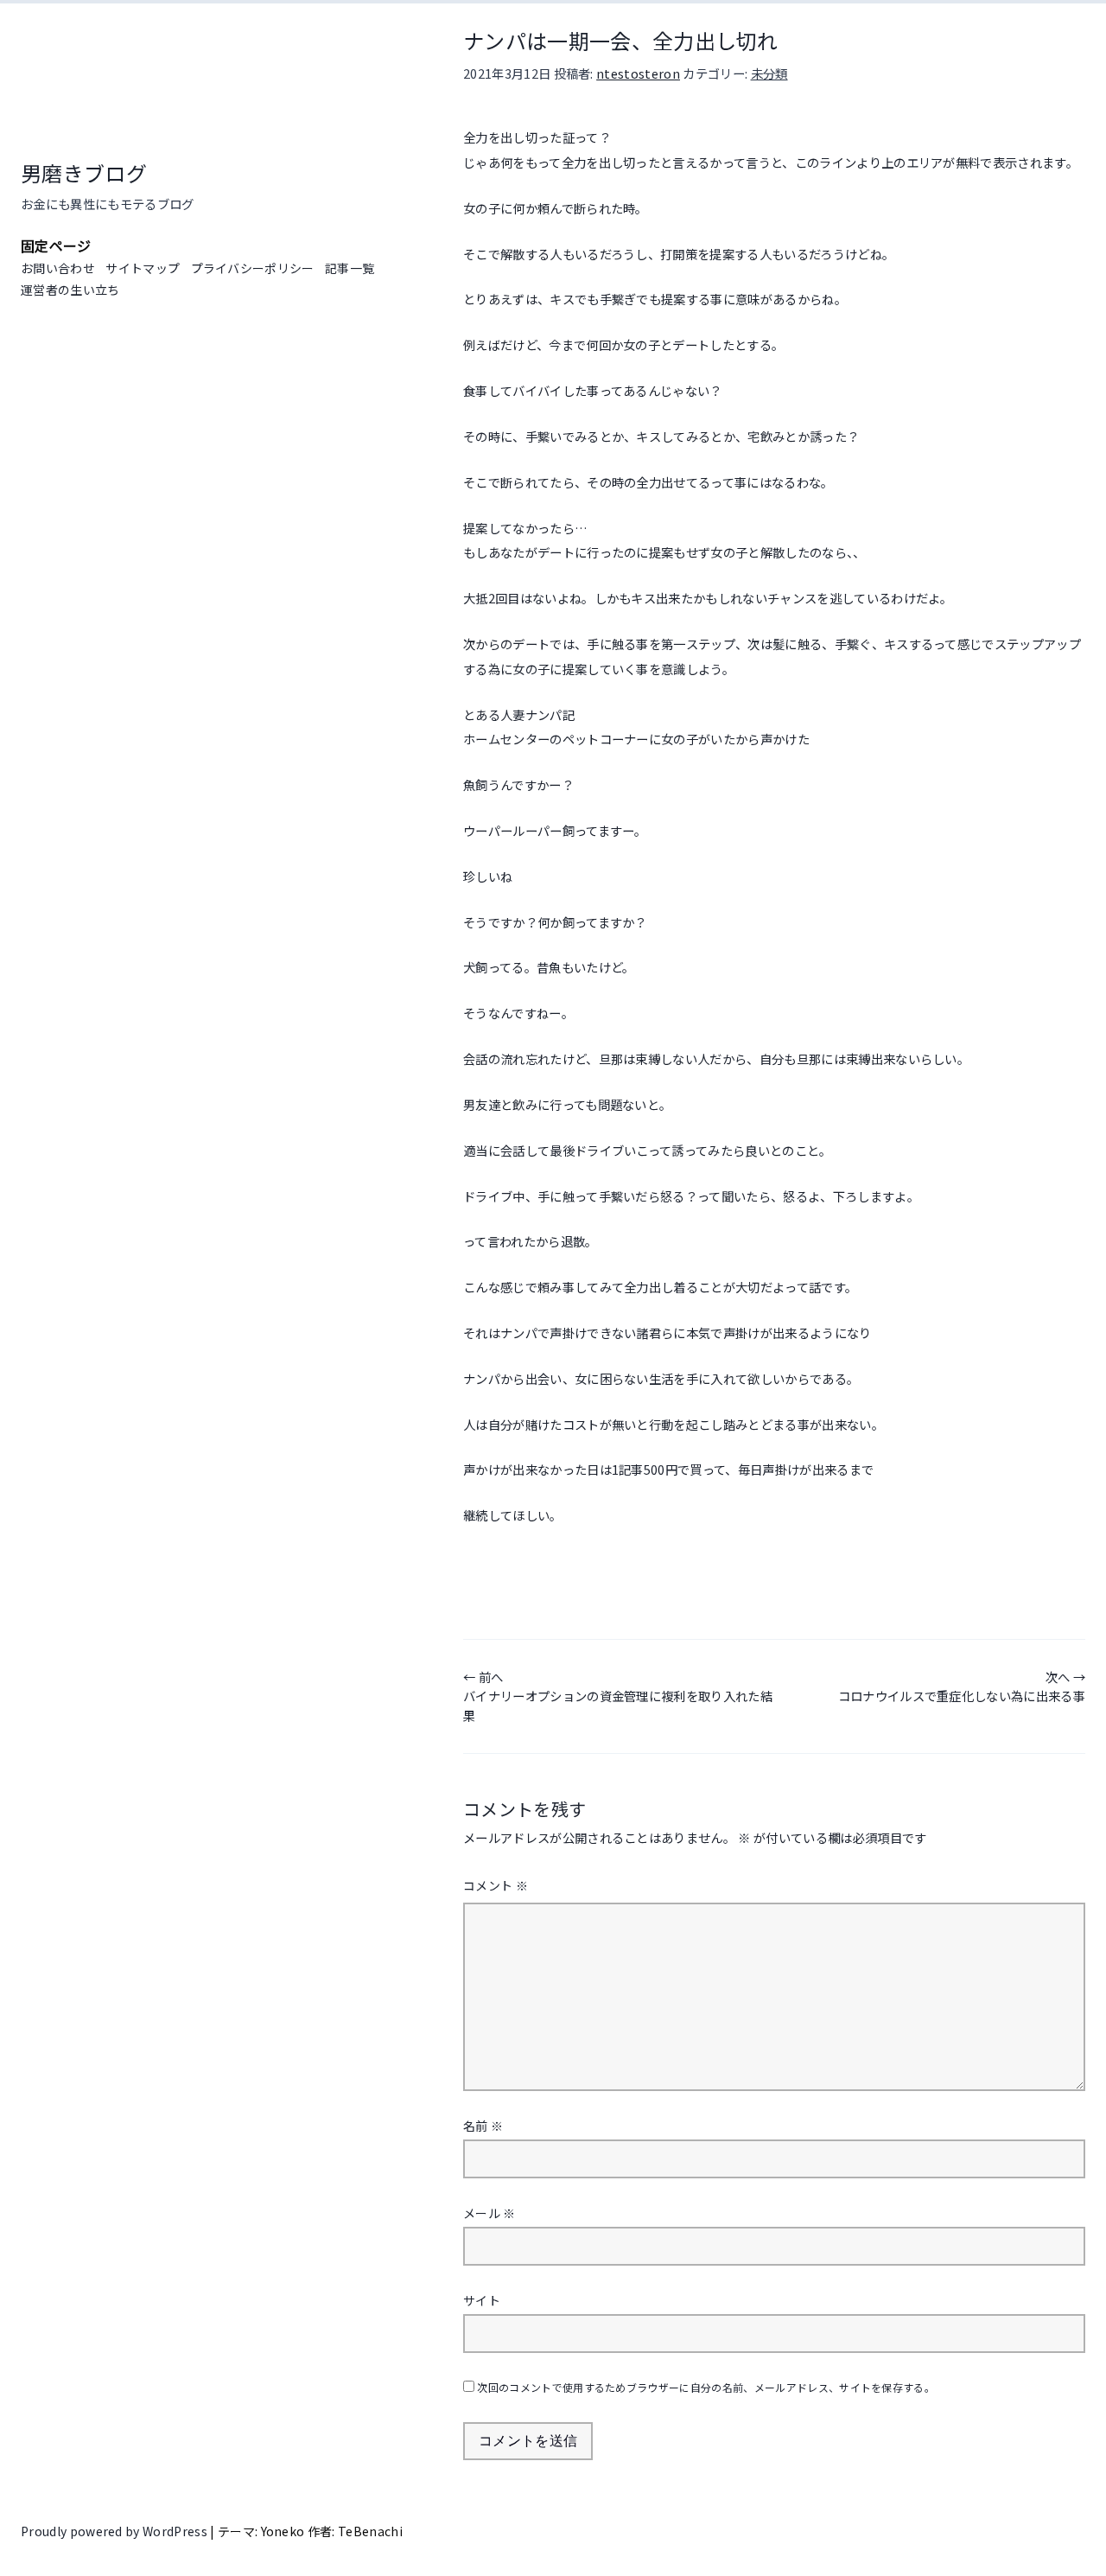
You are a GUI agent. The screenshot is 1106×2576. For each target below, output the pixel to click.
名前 (483, 2126)
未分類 (769, 73)
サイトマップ (143, 268)
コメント (496, 1885)
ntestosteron (638, 73)
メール (489, 2213)
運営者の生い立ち (70, 290)
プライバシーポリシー (253, 268)
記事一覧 (350, 268)
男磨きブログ (84, 172)
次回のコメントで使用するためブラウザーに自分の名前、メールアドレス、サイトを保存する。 (706, 2387)
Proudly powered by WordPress (115, 2531)
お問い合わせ (58, 268)
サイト (482, 2300)
